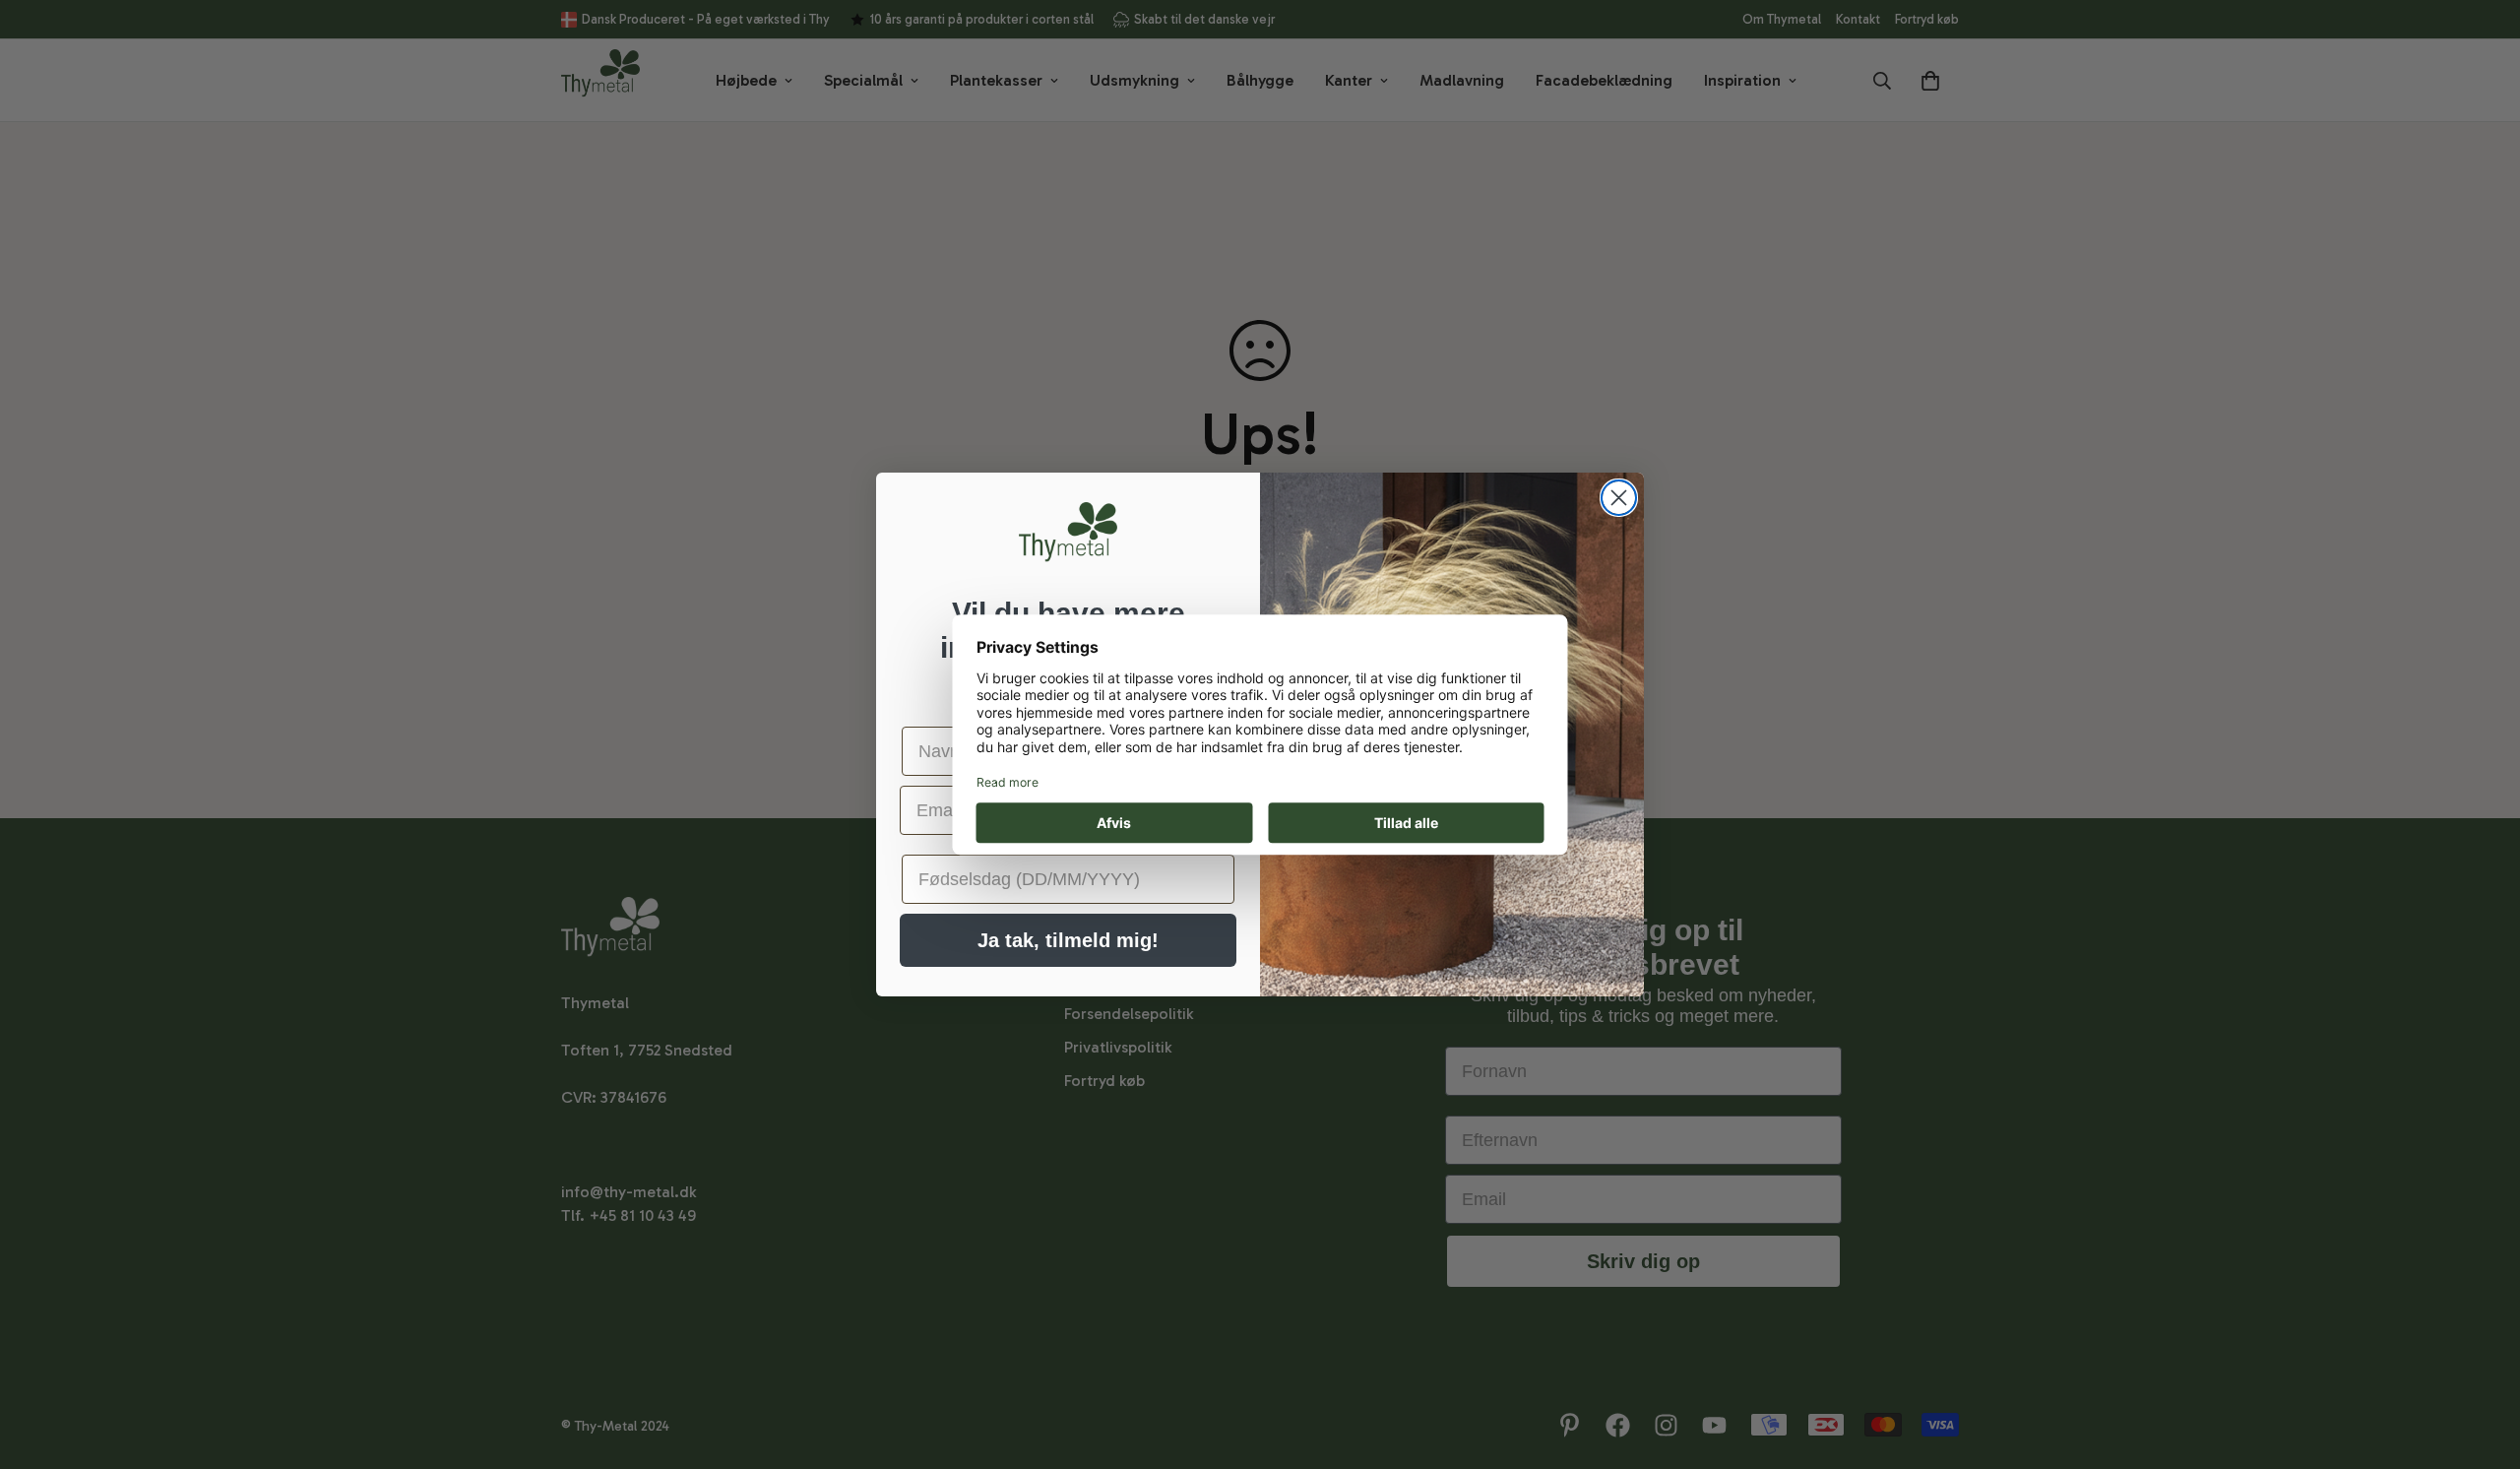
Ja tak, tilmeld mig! (1068, 940)
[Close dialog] (1619, 498)
